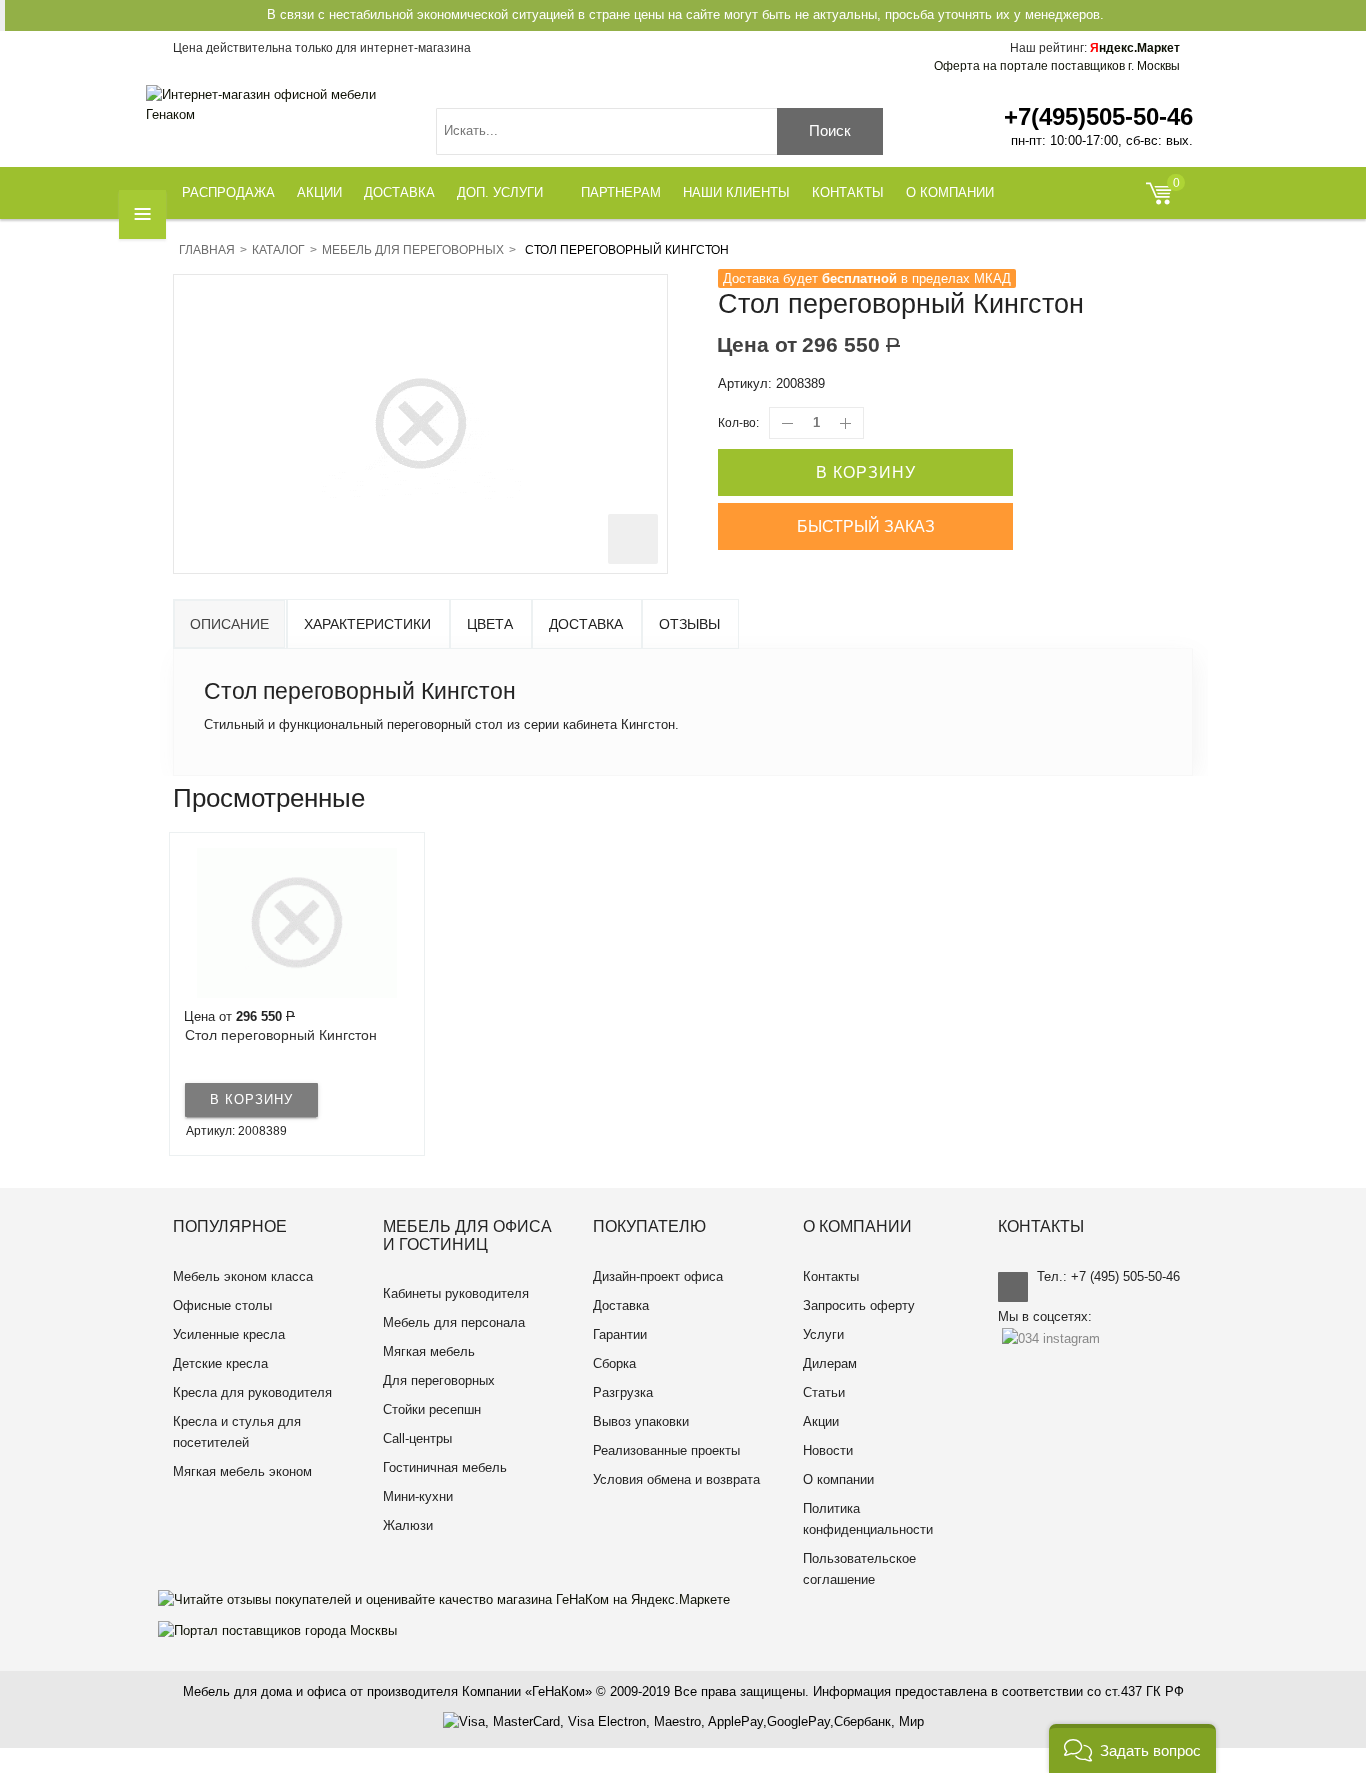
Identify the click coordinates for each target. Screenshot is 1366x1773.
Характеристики (367, 624)
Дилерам (830, 1363)
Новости (828, 1450)
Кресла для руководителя (252, 1392)
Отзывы (689, 624)
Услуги (823, 1334)
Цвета (490, 624)
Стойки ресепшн (432, 1409)
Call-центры (417, 1438)
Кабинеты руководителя (456, 1293)
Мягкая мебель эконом (242, 1471)
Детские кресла (220, 1363)
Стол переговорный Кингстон (281, 1035)
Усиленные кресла (229, 1334)
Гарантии (620, 1334)
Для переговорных (439, 1380)
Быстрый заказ (866, 526)
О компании (838, 1479)
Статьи (824, 1392)
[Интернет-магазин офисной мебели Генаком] (276, 105)
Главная (207, 250)
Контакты (831, 1276)
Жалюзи (408, 1525)
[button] (1132, 1748)
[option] (297, 994)
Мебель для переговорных (413, 250)
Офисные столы (222, 1305)
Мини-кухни (418, 1496)
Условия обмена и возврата (676, 1479)
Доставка (586, 624)
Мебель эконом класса (243, 1276)
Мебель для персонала (454, 1322)
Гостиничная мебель (445, 1467)
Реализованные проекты (666, 1450)
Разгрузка (623, 1392)
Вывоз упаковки (641, 1421)
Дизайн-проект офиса (658, 1276)
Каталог (278, 250)
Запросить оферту (859, 1305)
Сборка (614, 1363)
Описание (229, 624)
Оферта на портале (1057, 66)
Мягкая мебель (429, 1351)
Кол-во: (738, 423)
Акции (821, 1421)
